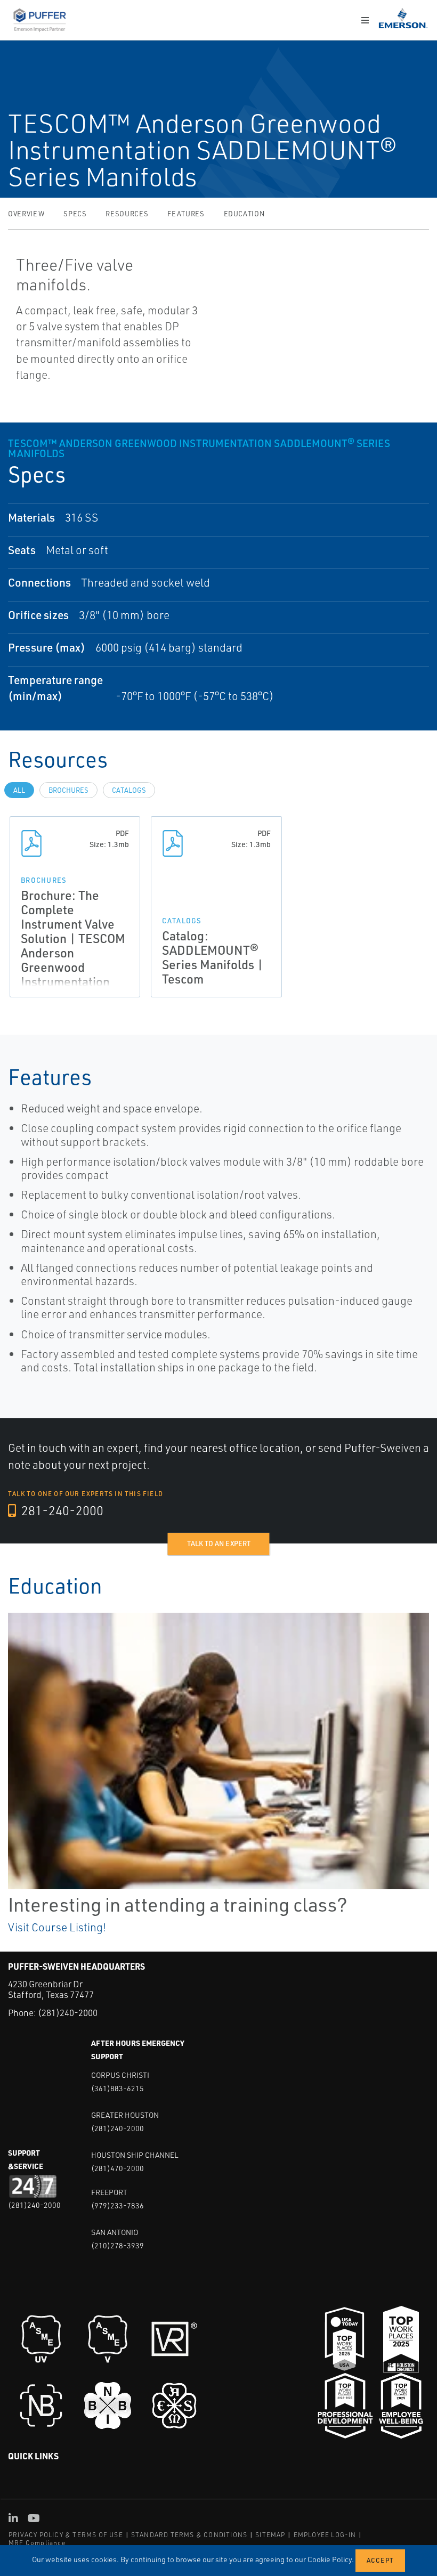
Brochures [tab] (68, 790)
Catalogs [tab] (129, 790)
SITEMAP (270, 2535)
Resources (127, 214)
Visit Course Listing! (57, 1927)
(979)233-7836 (118, 2205)
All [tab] (19, 790)
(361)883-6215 (118, 2088)
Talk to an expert (219, 1543)
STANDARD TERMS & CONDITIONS (189, 2535)
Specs (75, 214)
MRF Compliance (37, 2543)
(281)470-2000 (118, 2168)
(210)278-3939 (118, 2245)
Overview (26, 214)
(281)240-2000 (68, 2013)
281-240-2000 (61, 1510)
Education (244, 214)
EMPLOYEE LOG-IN (325, 2535)
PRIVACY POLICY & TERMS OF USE (66, 2535)
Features (186, 214)
